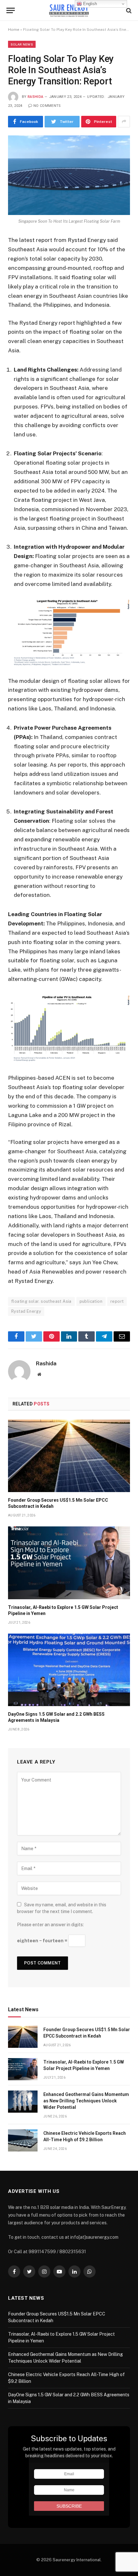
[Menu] (11, 10)
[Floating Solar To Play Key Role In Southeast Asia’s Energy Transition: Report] (69, 175)
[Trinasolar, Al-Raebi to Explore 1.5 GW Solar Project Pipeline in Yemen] (69, 1563)
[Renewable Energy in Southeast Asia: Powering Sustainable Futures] (69, 10)
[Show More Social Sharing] (124, 122)
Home (14, 30)
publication (91, 1301)
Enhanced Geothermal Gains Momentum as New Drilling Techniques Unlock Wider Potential (86, 2101)
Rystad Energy (26, 1311)
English (89, 4)
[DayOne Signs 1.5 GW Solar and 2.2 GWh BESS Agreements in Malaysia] (69, 1670)
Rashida (35, 97)
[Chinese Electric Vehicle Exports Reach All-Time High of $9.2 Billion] (23, 2140)
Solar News (22, 44)
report (117, 1301)
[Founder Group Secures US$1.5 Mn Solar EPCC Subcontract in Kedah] (69, 1456)
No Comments (47, 106)
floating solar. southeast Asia (41, 1301)
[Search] (128, 10)
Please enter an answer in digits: (50, 1925)
